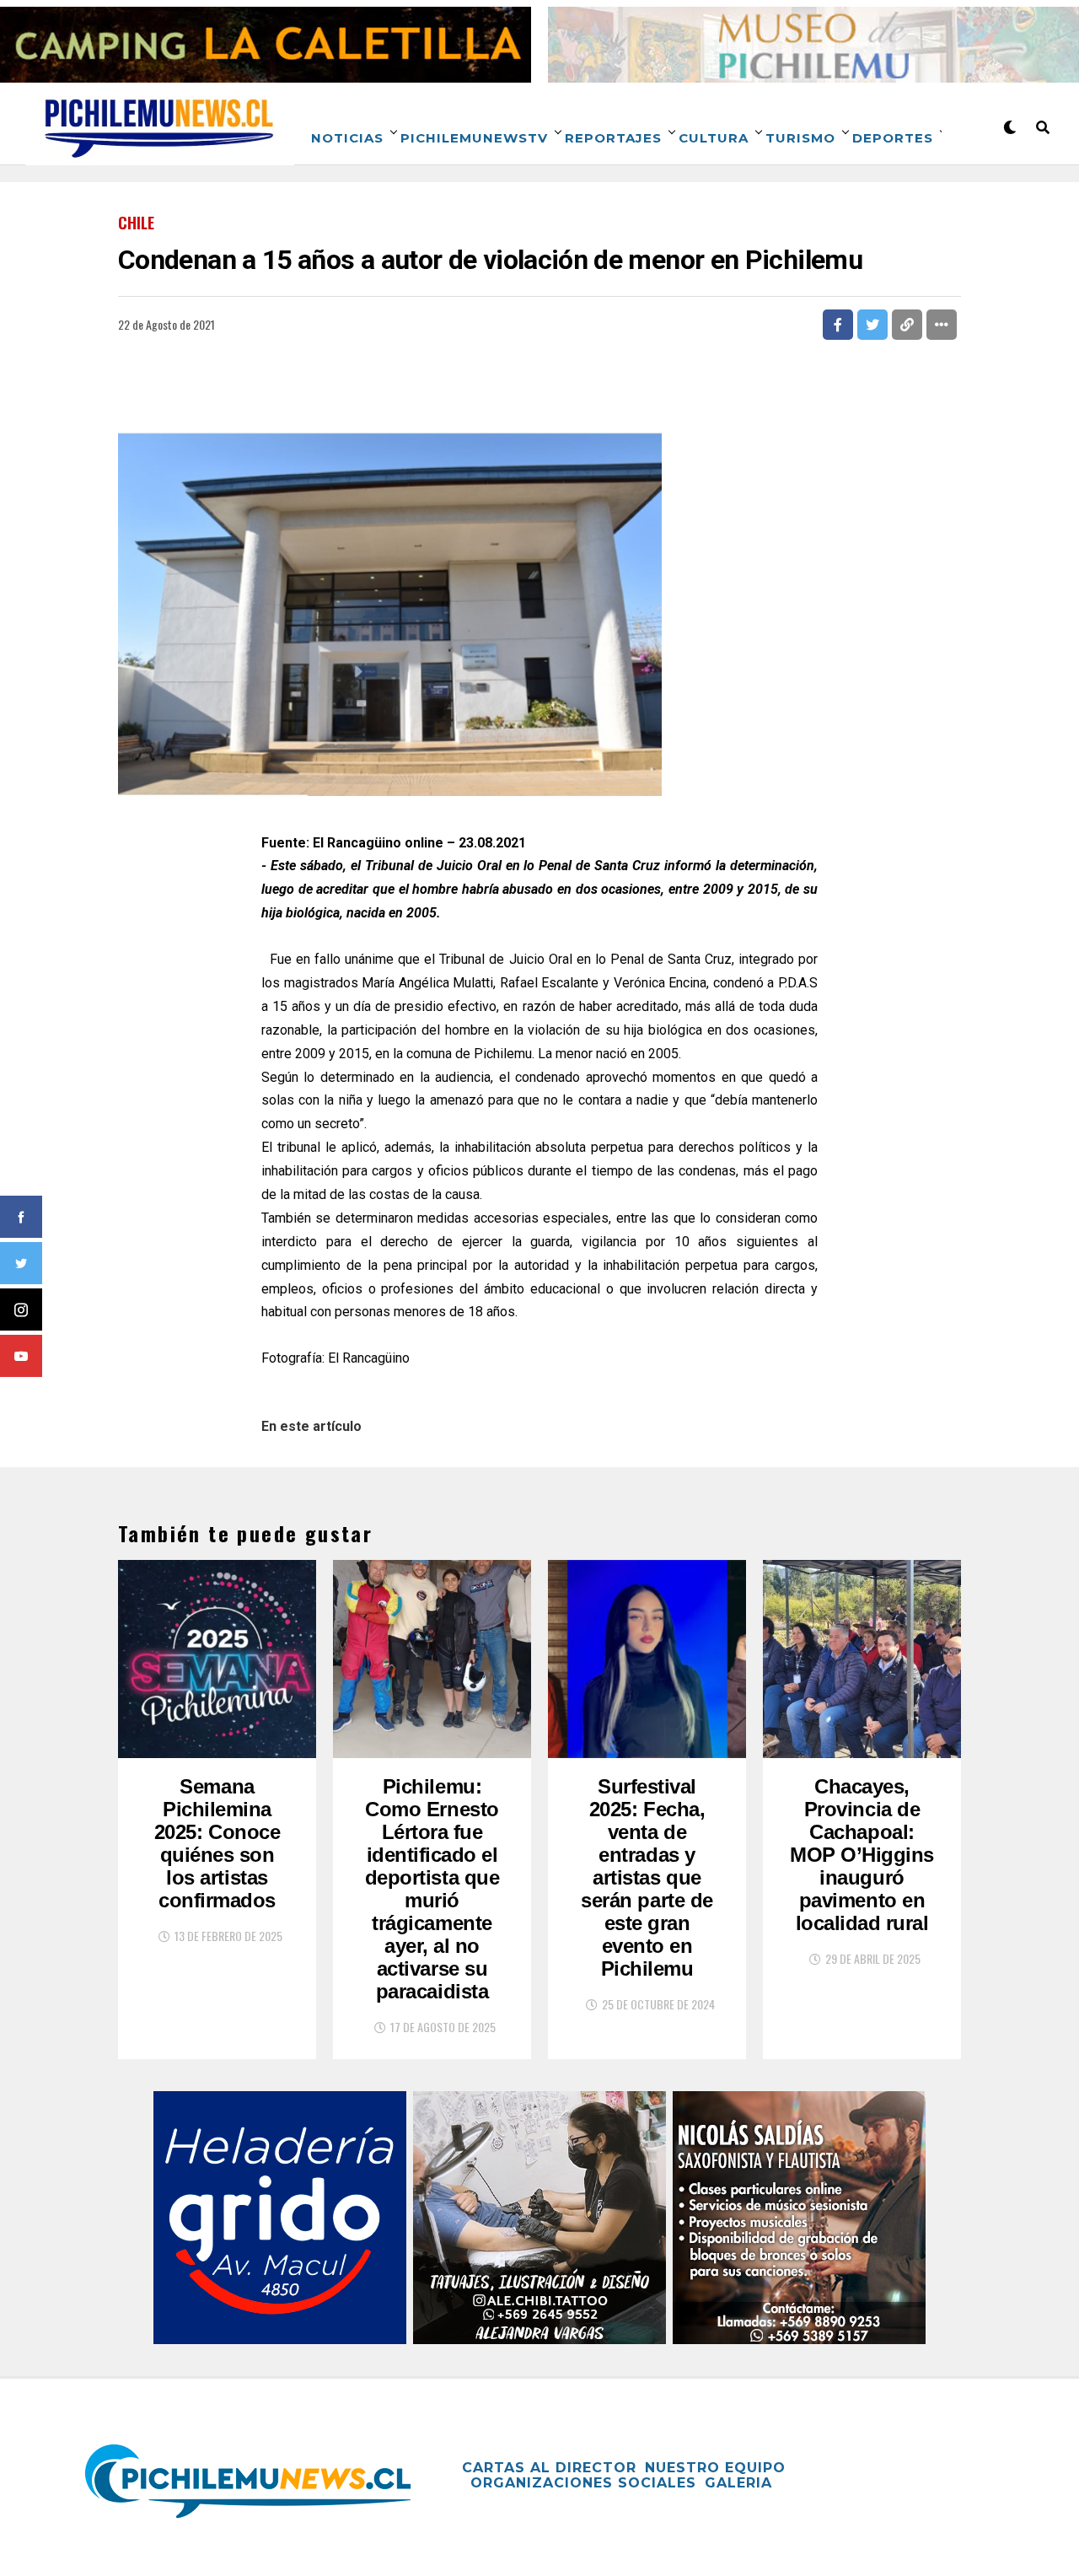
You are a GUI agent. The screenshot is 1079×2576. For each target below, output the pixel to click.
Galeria (738, 2483)
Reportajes (613, 138)
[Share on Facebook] (838, 325)
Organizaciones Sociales (583, 2483)
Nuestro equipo (715, 2468)
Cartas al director (549, 2468)
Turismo (800, 138)
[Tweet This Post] (872, 325)
